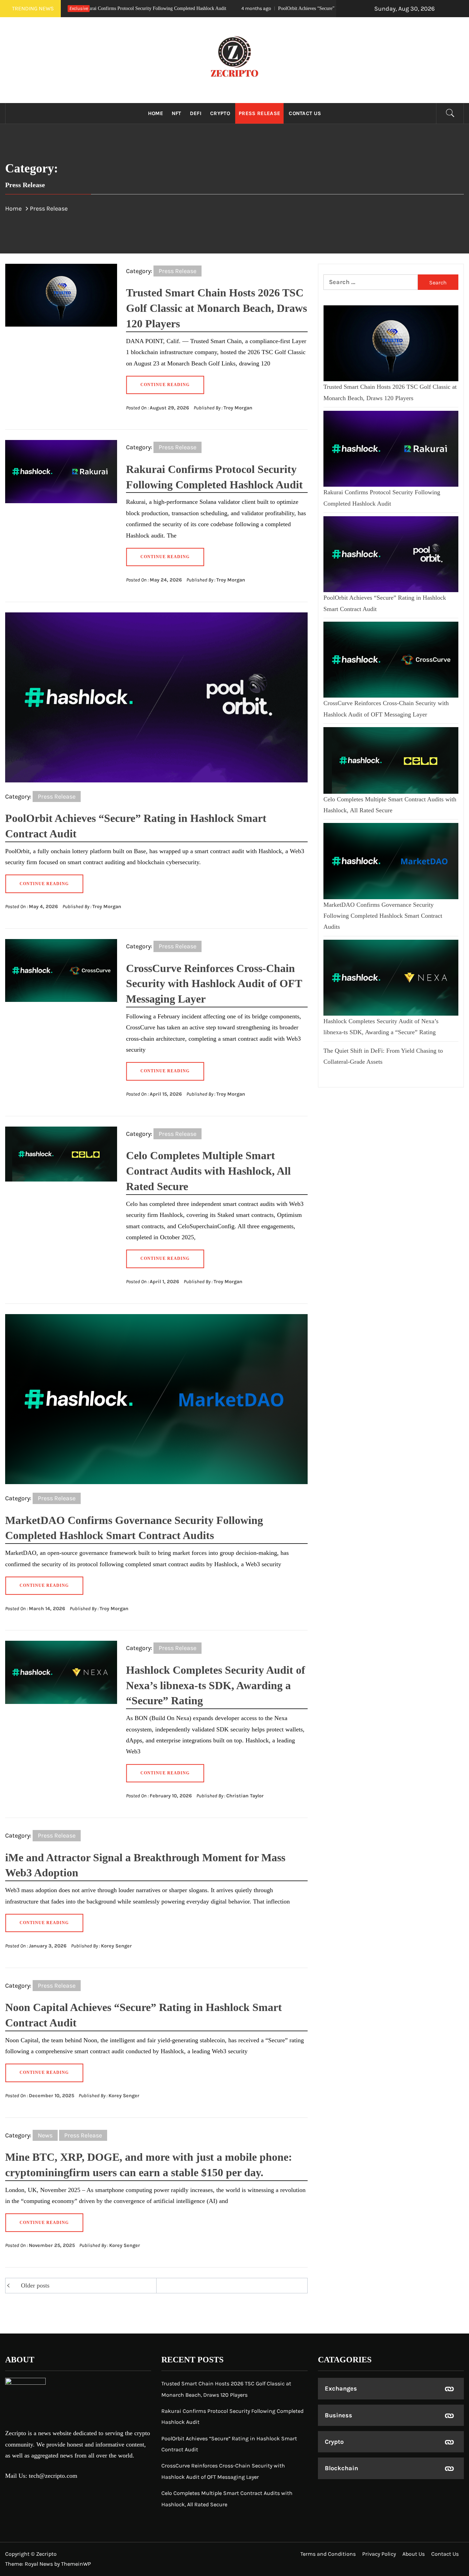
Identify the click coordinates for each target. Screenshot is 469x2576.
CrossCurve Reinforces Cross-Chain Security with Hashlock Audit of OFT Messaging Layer (214, 984)
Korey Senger (116, 1946)
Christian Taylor (245, 1796)
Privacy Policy (379, 2554)
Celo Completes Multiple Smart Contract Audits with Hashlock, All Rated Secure (208, 1171)
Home (156, 113)
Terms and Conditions (328, 2554)
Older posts (35, 2285)
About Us (414, 2554)
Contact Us (305, 113)
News (45, 2135)
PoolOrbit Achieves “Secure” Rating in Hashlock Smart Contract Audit (228, 8)
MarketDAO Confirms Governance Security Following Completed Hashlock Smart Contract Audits (383, 916)
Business (339, 2415)
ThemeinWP (76, 2564)
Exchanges (341, 2388)
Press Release (259, 113)
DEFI (196, 113)
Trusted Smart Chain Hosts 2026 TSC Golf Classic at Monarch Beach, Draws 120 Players (216, 308)
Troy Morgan (238, 408)
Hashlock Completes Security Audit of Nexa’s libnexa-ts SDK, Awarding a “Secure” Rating (216, 1685)
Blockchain (341, 2468)
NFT (176, 113)
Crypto (220, 113)
